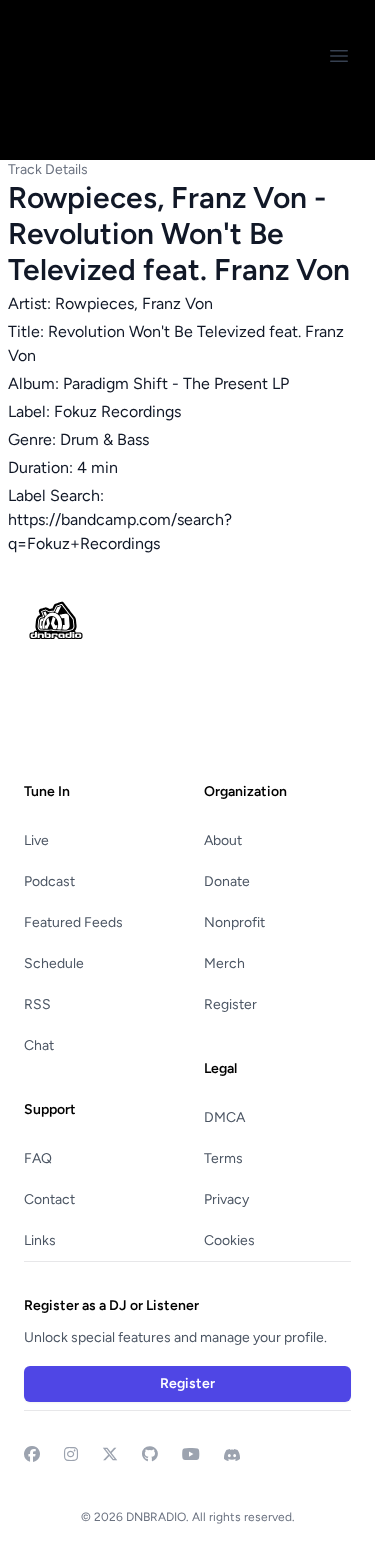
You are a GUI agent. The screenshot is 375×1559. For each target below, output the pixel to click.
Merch (224, 963)
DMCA (224, 1117)
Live (36, 840)
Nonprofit (234, 922)
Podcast (49, 881)
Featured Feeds (73, 922)
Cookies (229, 1240)
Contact (49, 1199)
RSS (37, 1004)
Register (230, 1004)
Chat (39, 1045)
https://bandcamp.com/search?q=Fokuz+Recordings (120, 531)
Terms (223, 1158)
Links (40, 1240)
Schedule (54, 963)
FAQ (38, 1158)
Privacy (226, 1199)
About (223, 840)
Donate (227, 881)
